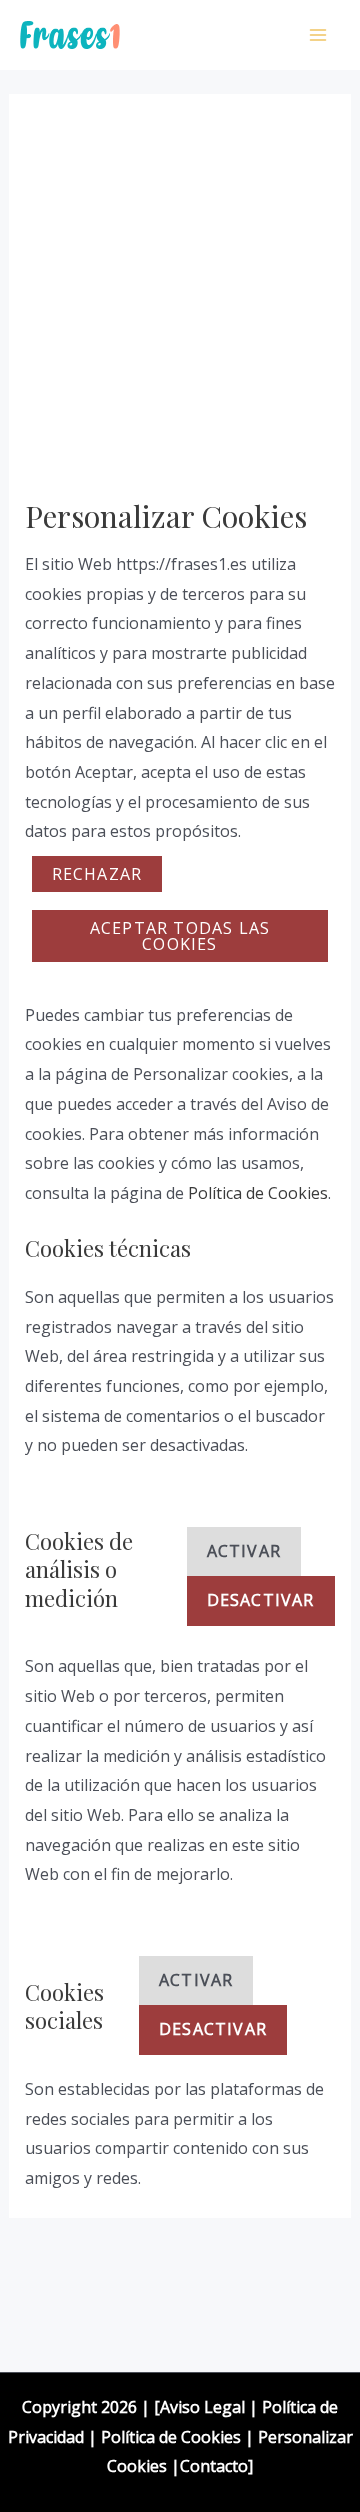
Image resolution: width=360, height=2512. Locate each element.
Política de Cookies (258, 1193)
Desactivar (261, 1600)
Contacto (214, 2466)
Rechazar (97, 874)
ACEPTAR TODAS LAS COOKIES (180, 936)
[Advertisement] (180, 308)
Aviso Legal (202, 2407)
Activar (244, 1551)
